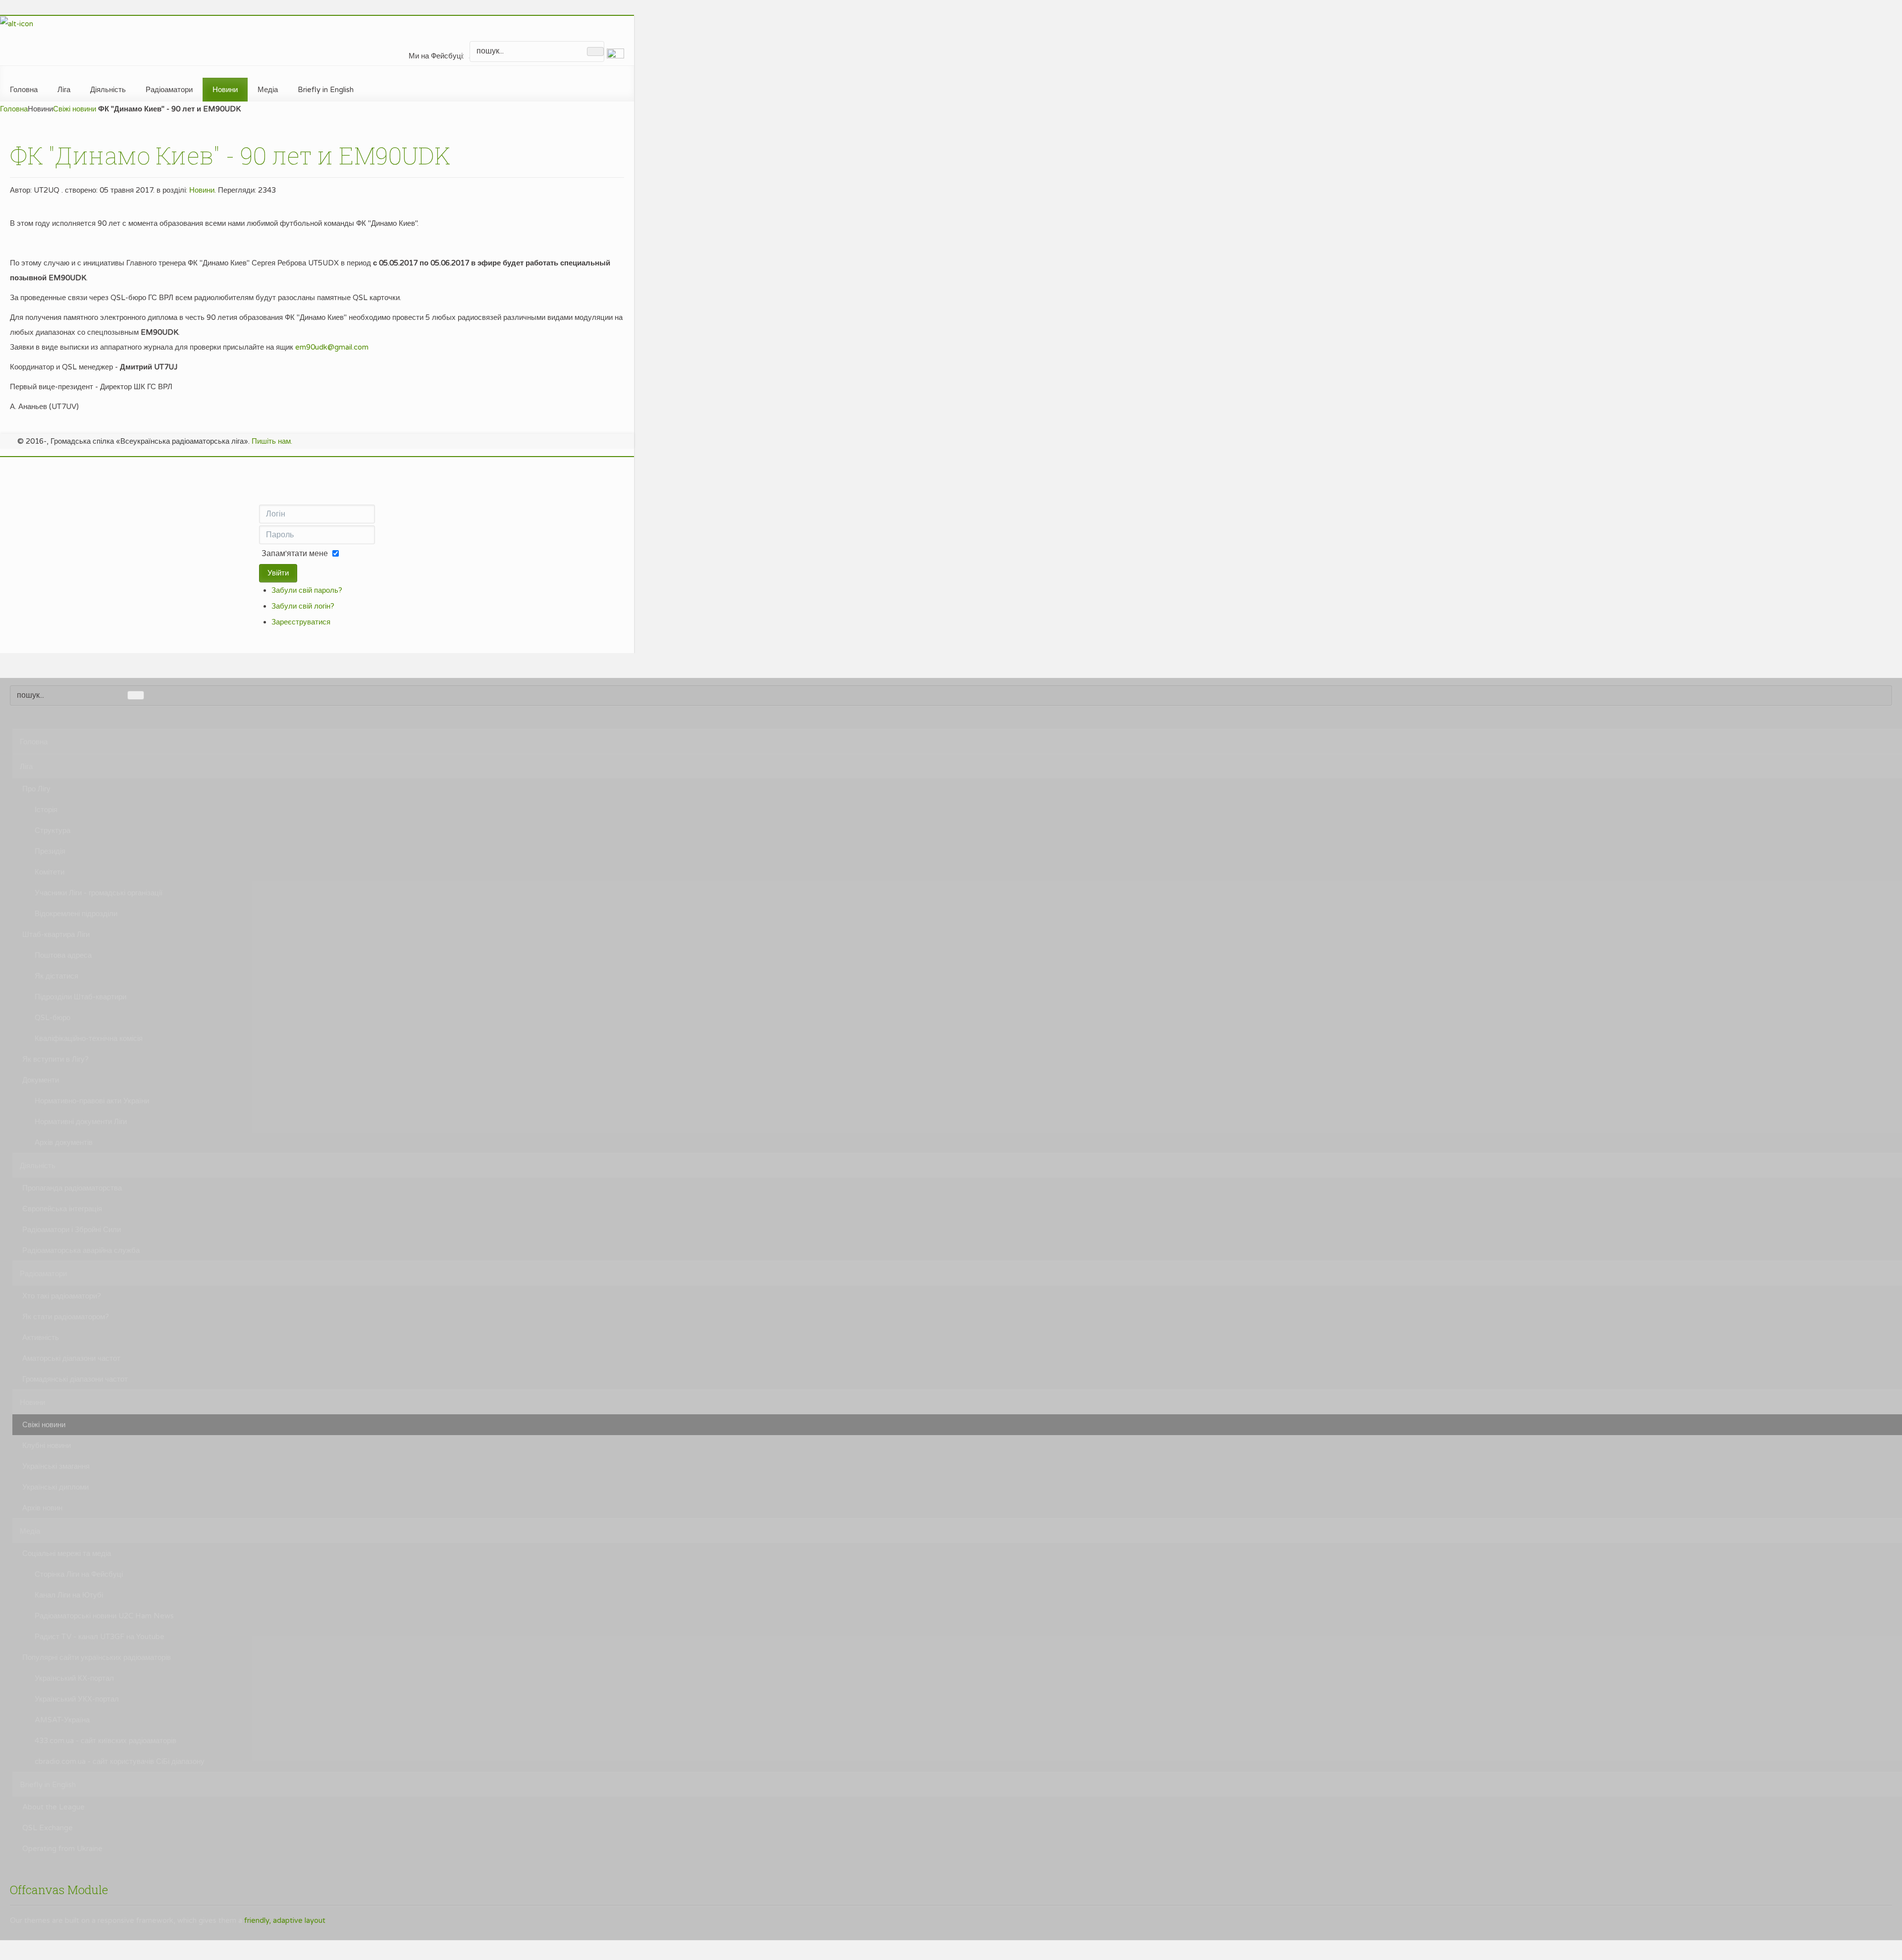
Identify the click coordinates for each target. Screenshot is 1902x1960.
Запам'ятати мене (295, 554)
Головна (14, 109)
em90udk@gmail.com (332, 347)
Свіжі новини (75, 109)
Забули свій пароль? (307, 590)
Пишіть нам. (272, 441)
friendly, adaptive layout (285, 1920)
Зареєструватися (301, 622)
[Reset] (595, 52)
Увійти (278, 573)
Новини (202, 190)
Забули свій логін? (303, 606)
